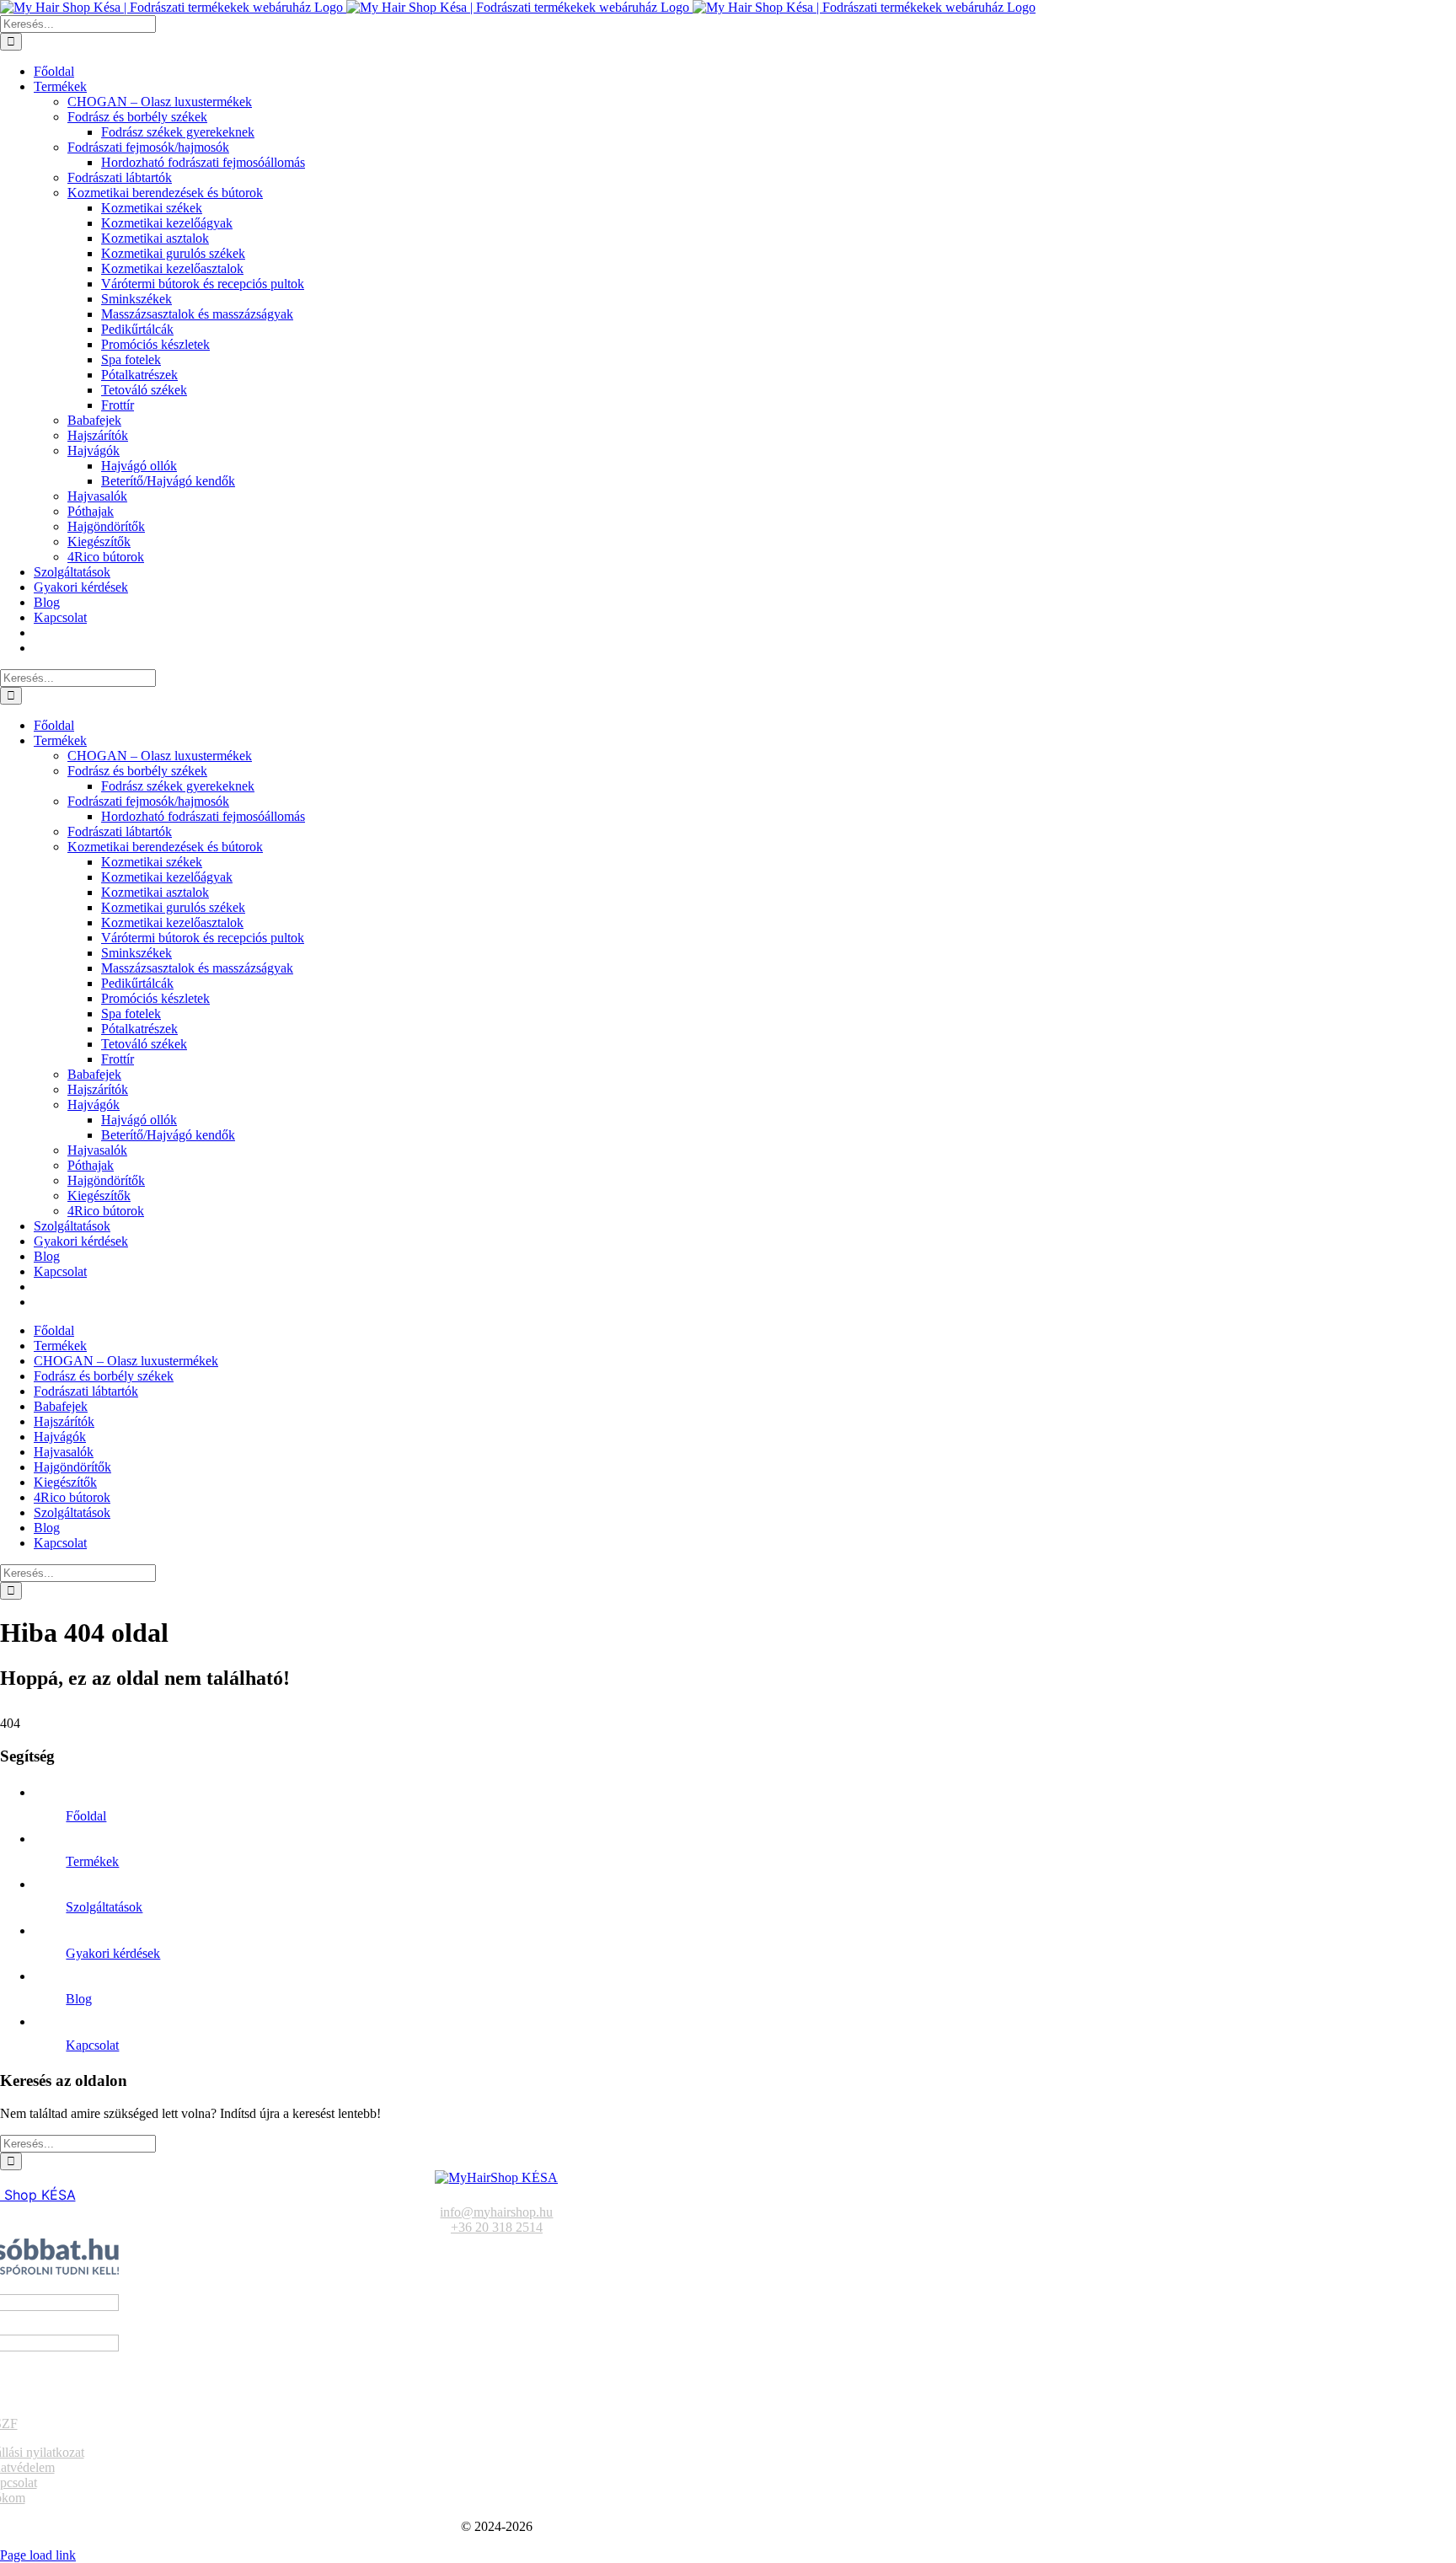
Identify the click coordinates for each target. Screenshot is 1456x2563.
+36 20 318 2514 (497, 2227)
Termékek (92, 1861)
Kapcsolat (92, 2045)
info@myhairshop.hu (496, 2212)
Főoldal (86, 1816)
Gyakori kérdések (113, 1953)
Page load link (38, 2555)
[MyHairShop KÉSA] (496, 2177)
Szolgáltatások (104, 1907)
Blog (79, 1999)
